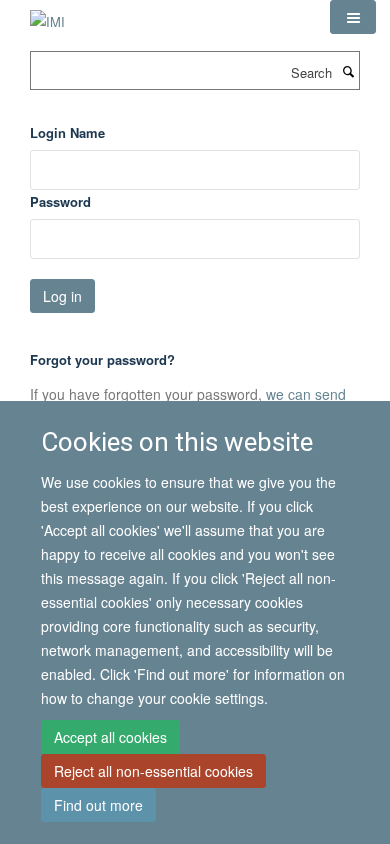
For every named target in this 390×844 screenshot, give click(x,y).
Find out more (98, 805)
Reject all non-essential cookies (153, 771)
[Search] (348, 71)
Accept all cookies (110, 737)
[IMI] (47, 14)
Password (60, 201)
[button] (353, 17)
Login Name (67, 132)
